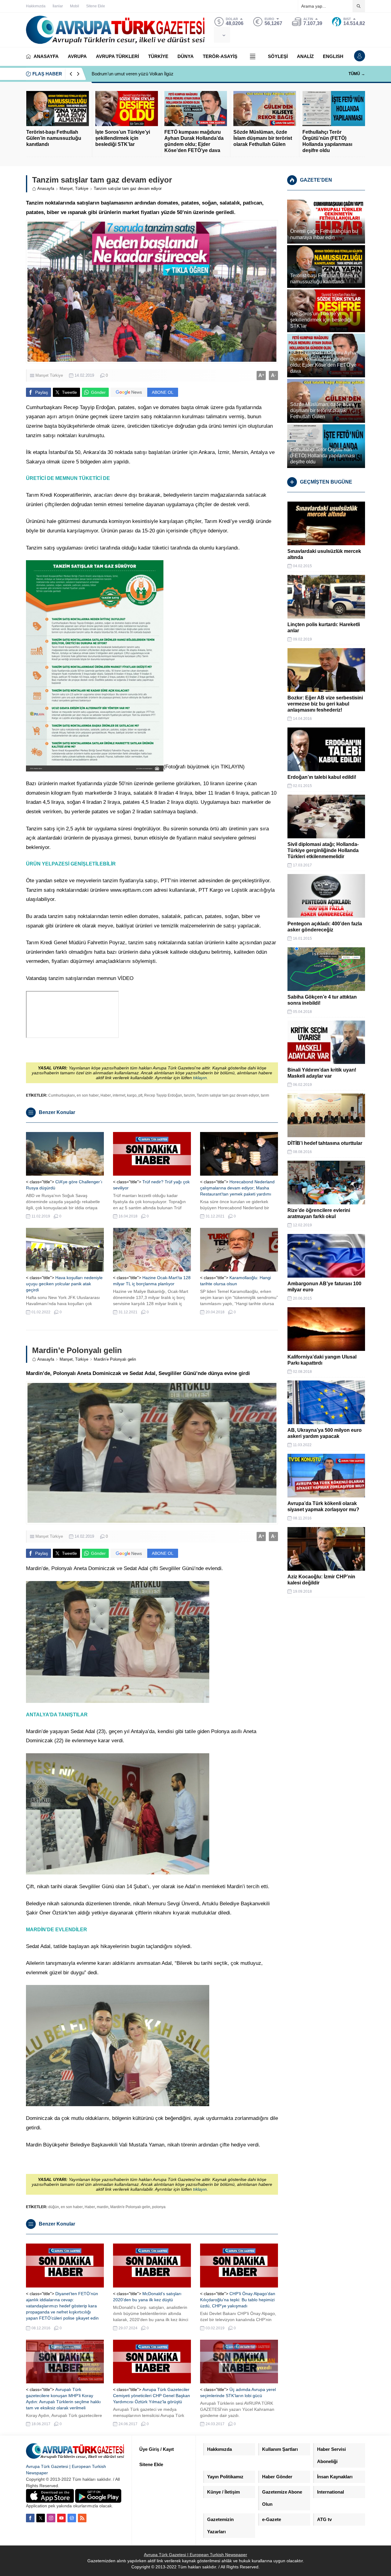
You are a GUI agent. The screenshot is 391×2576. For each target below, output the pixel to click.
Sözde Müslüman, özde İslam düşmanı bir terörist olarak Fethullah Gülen (263, 138)
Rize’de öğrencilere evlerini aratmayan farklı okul (319, 1213)
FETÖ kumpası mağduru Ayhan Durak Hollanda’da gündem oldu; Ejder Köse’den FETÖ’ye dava (194, 141)
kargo (132, 1095)
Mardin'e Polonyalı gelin (130, 2207)
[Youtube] (61, 2518)
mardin (103, 2207)
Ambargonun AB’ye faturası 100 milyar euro (324, 1287)
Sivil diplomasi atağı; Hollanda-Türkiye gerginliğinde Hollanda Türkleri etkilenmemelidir (323, 850)
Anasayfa (46, 189)
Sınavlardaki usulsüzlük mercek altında (324, 554)
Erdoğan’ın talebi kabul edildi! (322, 777)
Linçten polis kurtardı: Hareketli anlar (324, 628)
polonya (159, 2207)
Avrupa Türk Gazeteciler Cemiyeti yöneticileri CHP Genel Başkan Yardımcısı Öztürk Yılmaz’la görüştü (152, 2396)
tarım (265, 1095)
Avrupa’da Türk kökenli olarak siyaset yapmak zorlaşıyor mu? (323, 1506)
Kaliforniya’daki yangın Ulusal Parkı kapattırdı (322, 1360)
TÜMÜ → (357, 74)
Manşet (66, 189)
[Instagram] (51, 2518)
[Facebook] (30, 2518)
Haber (106, 1095)
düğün (54, 2207)
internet (119, 1095)
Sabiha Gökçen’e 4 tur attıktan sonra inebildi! (322, 1000)
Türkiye (82, 189)
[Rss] (82, 2518)
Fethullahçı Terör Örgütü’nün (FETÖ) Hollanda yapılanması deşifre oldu (327, 141)
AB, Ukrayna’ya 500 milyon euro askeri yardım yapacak (325, 1433)
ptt (140, 1095)
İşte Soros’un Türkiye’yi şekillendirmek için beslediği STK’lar (123, 138)
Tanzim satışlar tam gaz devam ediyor (228, 1095)
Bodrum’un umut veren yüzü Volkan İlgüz (133, 74)
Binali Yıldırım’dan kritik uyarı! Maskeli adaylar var (322, 1073)
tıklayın (200, 1078)
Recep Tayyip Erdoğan (163, 1095)
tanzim (189, 1095)
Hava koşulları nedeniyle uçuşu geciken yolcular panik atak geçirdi (64, 1284)
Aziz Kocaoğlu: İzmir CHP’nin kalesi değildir (321, 1580)
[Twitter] (41, 2518)
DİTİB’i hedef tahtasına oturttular (325, 1143)
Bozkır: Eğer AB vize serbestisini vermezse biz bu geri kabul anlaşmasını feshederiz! (325, 704)
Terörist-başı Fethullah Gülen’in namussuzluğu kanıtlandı (54, 138)
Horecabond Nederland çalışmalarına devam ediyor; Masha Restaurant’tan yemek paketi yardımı (237, 1188)
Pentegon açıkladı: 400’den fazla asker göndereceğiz (325, 927)
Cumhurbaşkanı (62, 1095)
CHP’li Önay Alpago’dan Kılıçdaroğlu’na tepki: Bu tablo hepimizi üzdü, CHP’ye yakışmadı (238, 2300)
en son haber (88, 1095)
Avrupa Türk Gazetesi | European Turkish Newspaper (195, 2555)
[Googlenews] (72, 2518)
